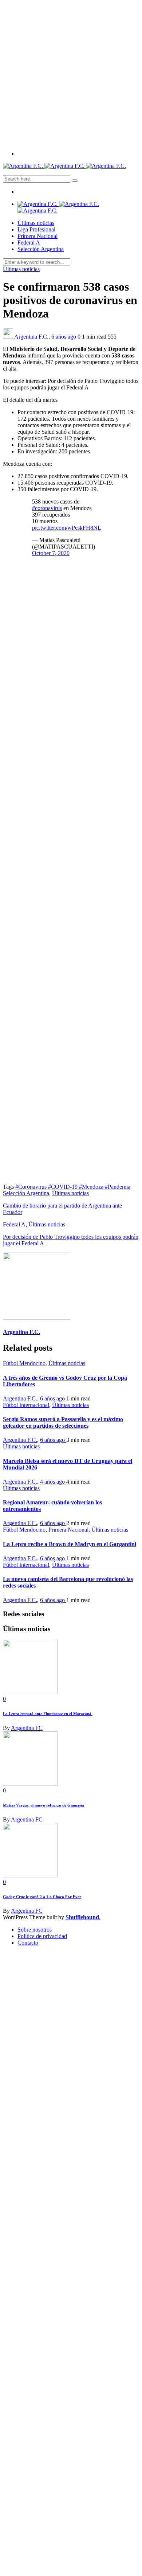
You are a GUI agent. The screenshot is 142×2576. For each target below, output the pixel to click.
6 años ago (64, 337)
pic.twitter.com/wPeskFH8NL (67, 528)
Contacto (28, 1943)
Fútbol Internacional (26, 1405)
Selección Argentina (41, 249)
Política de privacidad (42, 1936)
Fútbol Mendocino (24, 1363)
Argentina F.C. (31, 337)
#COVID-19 (64, 1187)
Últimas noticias (36, 223)
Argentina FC (27, 1728)
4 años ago (53, 1482)
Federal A (29, 242)
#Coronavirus (32, 1187)
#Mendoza (92, 1187)
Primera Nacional (38, 236)
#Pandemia (118, 1187)
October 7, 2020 (51, 553)
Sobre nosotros (35, 1930)
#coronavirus (47, 508)
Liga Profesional (36, 229)
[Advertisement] (71, 74)
